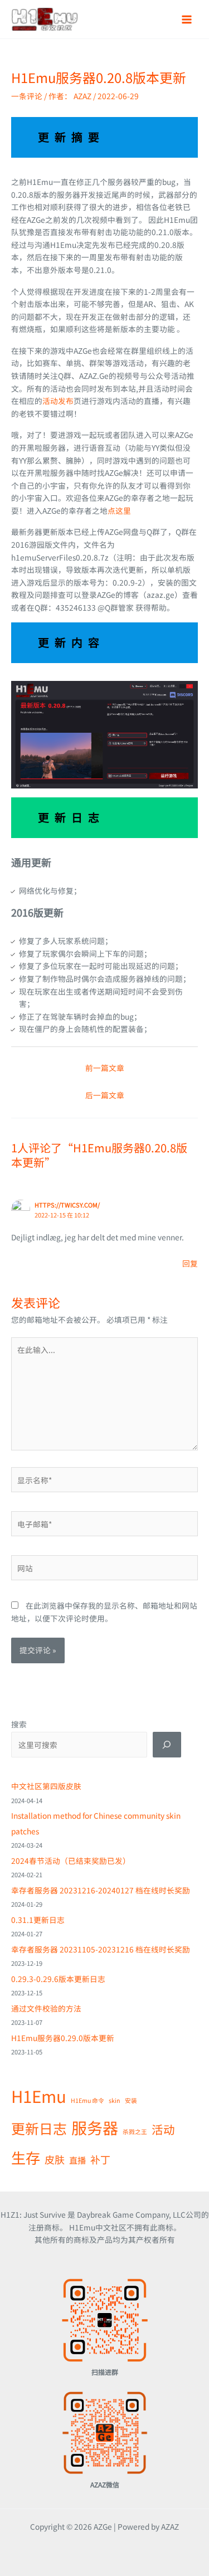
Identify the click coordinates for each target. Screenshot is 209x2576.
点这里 (119, 510)
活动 (163, 2129)
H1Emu (39, 2096)
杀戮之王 (135, 2132)
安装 (131, 2100)
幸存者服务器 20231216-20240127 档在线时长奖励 (101, 1890)
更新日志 (39, 2128)
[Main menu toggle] (187, 19)
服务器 (95, 2127)
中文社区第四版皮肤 (46, 1786)
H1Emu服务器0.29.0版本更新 (63, 2038)
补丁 (100, 2159)
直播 (77, 2160)
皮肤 (55, 2159)
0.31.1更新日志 (38, 1920)
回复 (190, 1263)
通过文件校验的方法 (46, 2008)
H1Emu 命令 (88, 2100)
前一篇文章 (105, 1068)
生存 (26, 2158)
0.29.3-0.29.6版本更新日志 (58, 1979)
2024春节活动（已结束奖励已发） (71, 1861)
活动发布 (58, 401)
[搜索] (167, 1745)
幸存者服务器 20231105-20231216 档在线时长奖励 (101, 1949)
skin (115, 2100)
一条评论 (27, 96)
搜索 (19, 1724)
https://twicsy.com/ (67, 1205)
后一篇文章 (105, 1095)
